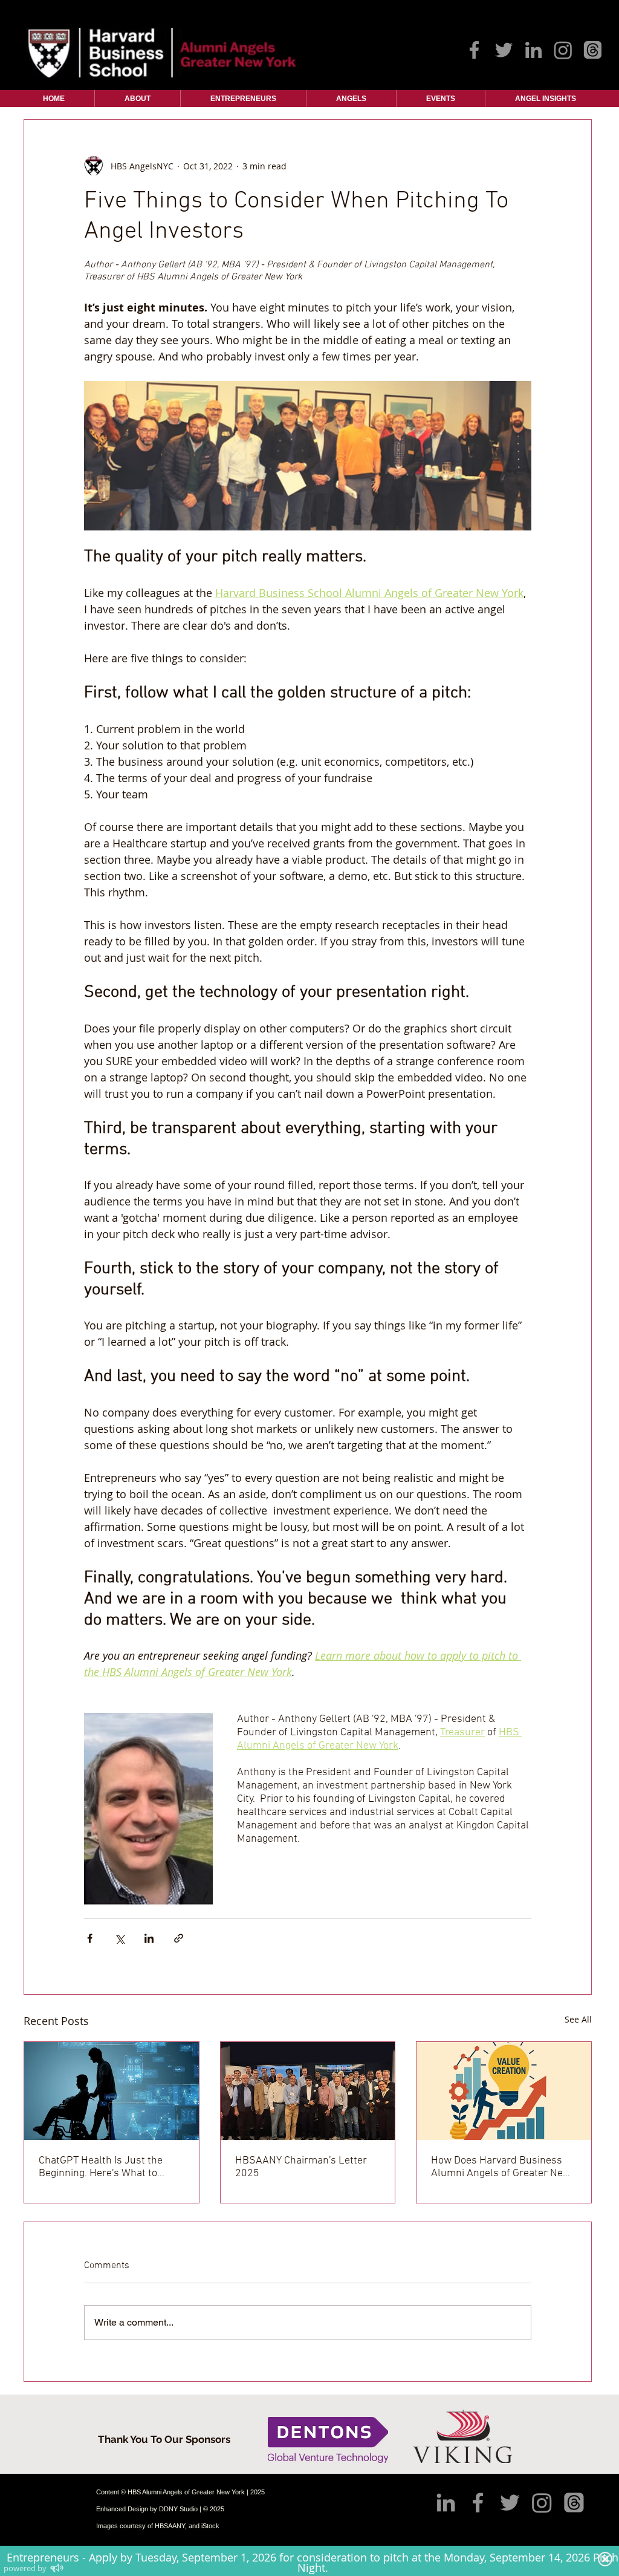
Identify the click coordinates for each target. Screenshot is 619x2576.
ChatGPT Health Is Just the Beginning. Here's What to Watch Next (101, 2167)
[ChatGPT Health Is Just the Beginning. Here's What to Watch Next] (112, 2091)
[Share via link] (179, 1938)
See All (578, 2019)
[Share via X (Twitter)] (119, 1938)
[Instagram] (563, 50)
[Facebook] (474, 50)
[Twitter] (504, 50)
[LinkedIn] (533, 50)
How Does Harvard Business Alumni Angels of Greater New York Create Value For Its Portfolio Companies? (501, 2167)
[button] (138, 99)
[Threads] (593, 50)
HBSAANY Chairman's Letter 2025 (301, 2167)
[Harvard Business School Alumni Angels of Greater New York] (308, 2091)
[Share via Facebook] (90, 1938)
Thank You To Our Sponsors (164, 2439)
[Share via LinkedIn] (149, 1938)
